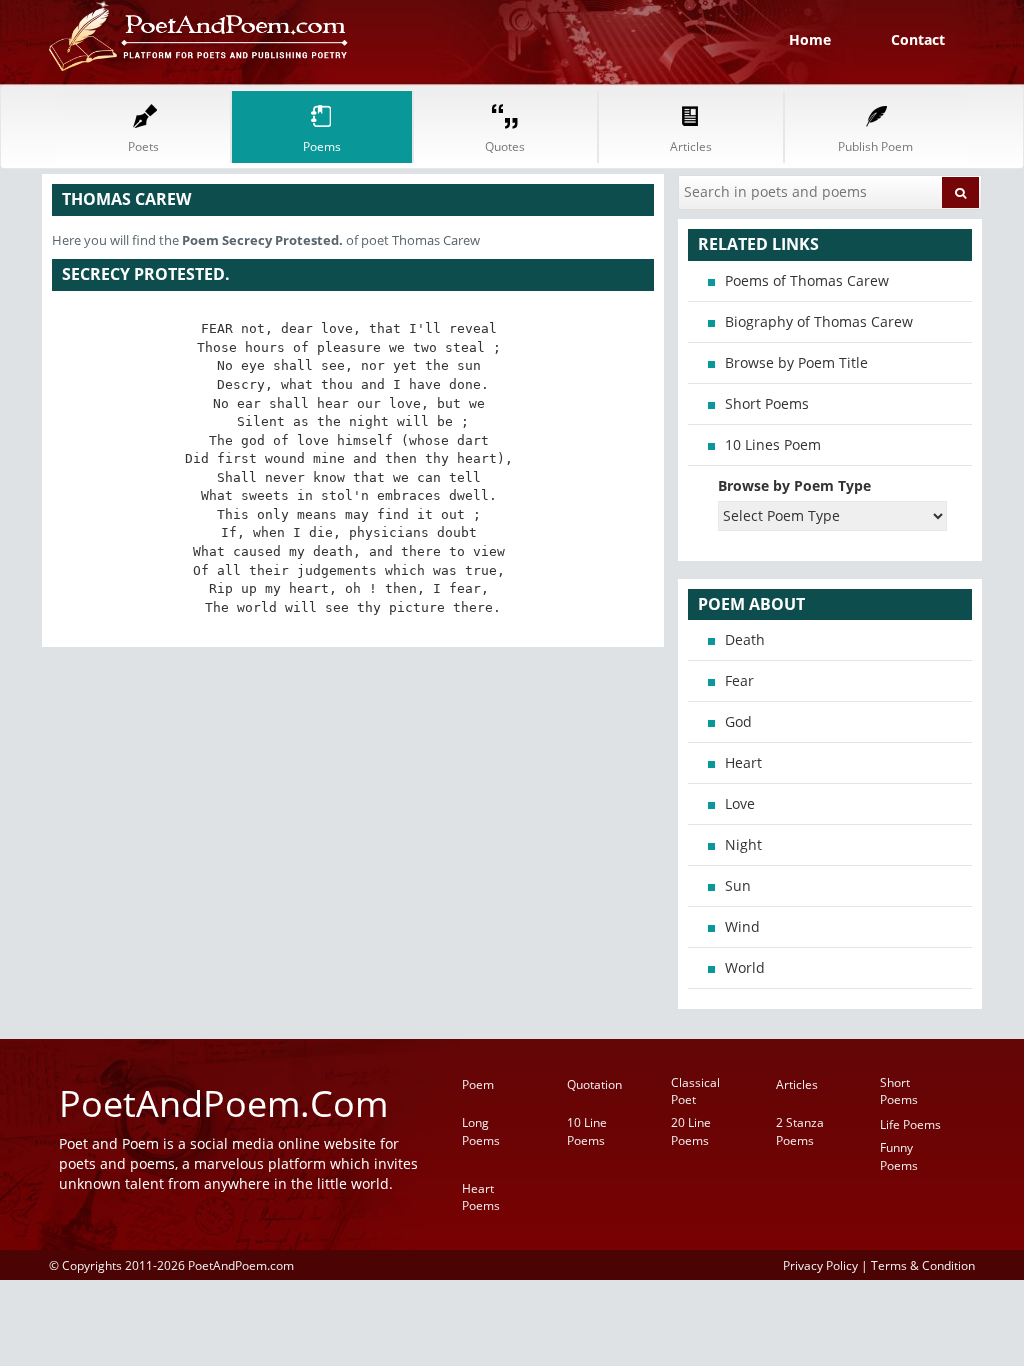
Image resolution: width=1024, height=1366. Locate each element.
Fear (739, 680)
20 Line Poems (691, 1131)
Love (740, 803)
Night (743, 844)
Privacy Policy (820, 1265)
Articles (797, 1084)
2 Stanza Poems (800, 1131)
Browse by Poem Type (794, 485)
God (738, 721)
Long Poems (481, 1131)
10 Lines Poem (773, 444)
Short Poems (767, 403)
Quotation (594, 1084)
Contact (918, 39)
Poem (478, 1084)
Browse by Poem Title (796, 362)
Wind (742, 926)
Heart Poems (481, 1197)
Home (810, 39)
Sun (738, 885)
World (745, 967)
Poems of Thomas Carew (807, 280)
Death (745, 639)
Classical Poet (695, 1091)
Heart (743, 762)
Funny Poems (899, 1156)
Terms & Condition (923, 1265)
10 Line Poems (587, 1131)
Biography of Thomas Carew (819, 321)
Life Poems (910, 1124)
